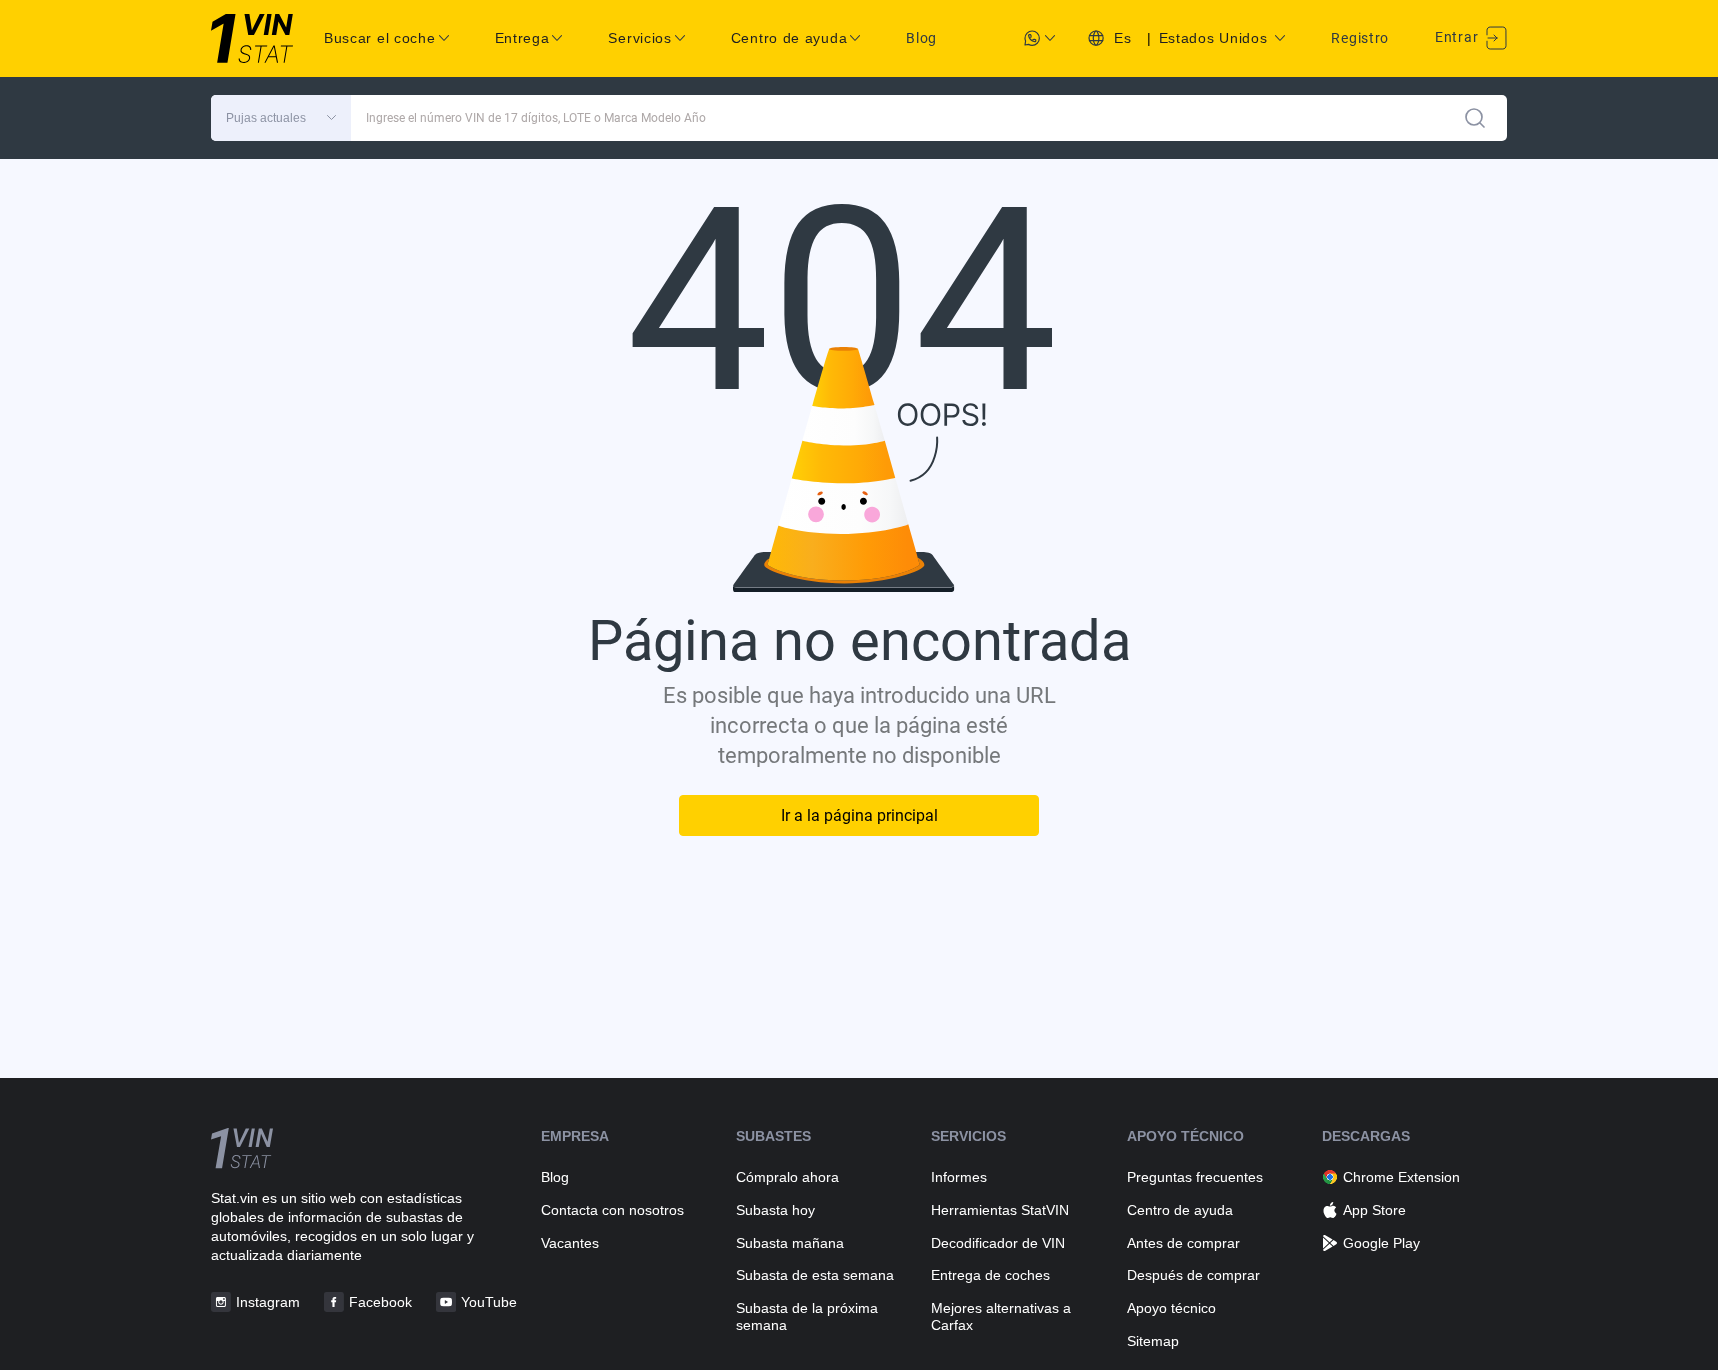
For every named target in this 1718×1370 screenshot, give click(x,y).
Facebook (380, 1302)
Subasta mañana (790, 1243)
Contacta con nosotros (612, 1210)
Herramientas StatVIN (1000, 1210)
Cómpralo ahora (787, 1177)
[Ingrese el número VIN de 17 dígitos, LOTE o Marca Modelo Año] (1475, 118)
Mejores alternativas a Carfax (1001, 1316)
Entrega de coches (990, 1275)
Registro (1360, 38)
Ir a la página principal (859, 815)
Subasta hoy (775, 1210)
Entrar (1458, 37)
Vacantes (570, 1243)
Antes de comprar (1183, 1243)
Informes (959, 1177)
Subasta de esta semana (815, 1275)
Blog (921, 38)
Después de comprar (1193, 1275)
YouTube (489, 1302)
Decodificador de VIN (998, 1243)
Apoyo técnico (1171, 1308)
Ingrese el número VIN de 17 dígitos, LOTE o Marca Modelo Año (536, 118)
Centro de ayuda (1180, 1210)
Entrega (522, 38)
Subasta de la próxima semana (807, 1316)
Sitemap (1153, 1341)
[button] (281, 118)
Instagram (268, 1302)
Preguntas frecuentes (1195, 1177)
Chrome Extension (1401, 1177)
